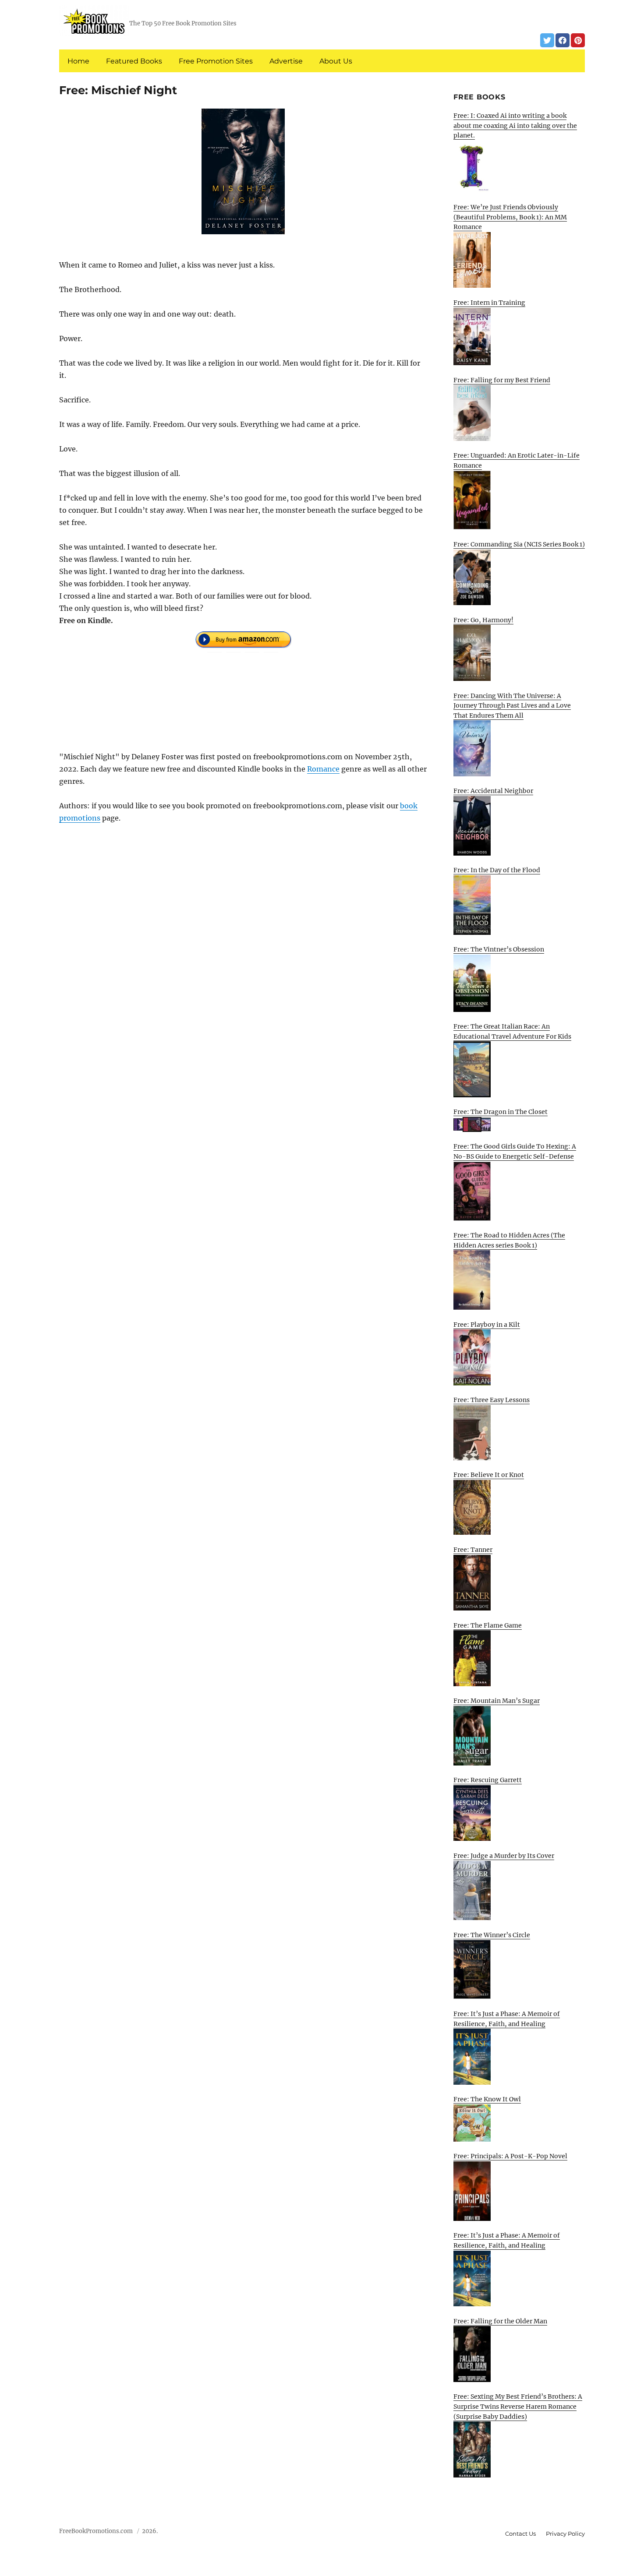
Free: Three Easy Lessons (492, 1400)
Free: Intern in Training (489, 303)
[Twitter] (547, 40)
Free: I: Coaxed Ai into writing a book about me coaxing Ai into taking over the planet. (515, 125)
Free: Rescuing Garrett (488, 1780)
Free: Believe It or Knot (489, 1475)
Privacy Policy (565, 2534)
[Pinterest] (578, 40)
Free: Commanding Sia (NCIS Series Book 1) (519, 544)
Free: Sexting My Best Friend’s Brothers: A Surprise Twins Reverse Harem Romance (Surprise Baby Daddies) (518, 2406)
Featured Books (134, 61)
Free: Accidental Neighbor (493, 791)
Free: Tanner (473, 1550)
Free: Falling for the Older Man (500, 2321)
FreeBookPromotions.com (96, 2531)
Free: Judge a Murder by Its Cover (504, 1856)
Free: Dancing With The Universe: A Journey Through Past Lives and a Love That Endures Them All (512, 706)
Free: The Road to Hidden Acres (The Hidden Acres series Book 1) (509, 1240)
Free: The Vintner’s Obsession (499, 949)
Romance (323, 769)
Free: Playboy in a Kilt (487, 1325)
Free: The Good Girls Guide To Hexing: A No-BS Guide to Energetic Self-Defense (515, 1151)
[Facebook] (563, 40)
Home (78, 61)
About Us (336, 61)
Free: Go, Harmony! (483, 620)
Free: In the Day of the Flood (497, 870)
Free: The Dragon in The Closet (501, 1112)
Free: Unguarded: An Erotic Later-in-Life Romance (517, 460)
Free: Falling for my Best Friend (502, 380)
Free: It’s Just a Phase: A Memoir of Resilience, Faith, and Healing (507, 2019)
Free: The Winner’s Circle (492, 1935)
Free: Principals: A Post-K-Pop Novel (510, 2156)
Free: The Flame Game (488, 1625)
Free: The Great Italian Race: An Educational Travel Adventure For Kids (512, 1031)
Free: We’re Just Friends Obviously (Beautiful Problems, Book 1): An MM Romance (510, 217)
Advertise (286, 61)
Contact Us (520, 2534)
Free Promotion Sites (216, 61)
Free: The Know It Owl (487, 2099)
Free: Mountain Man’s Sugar (497, 1701)
